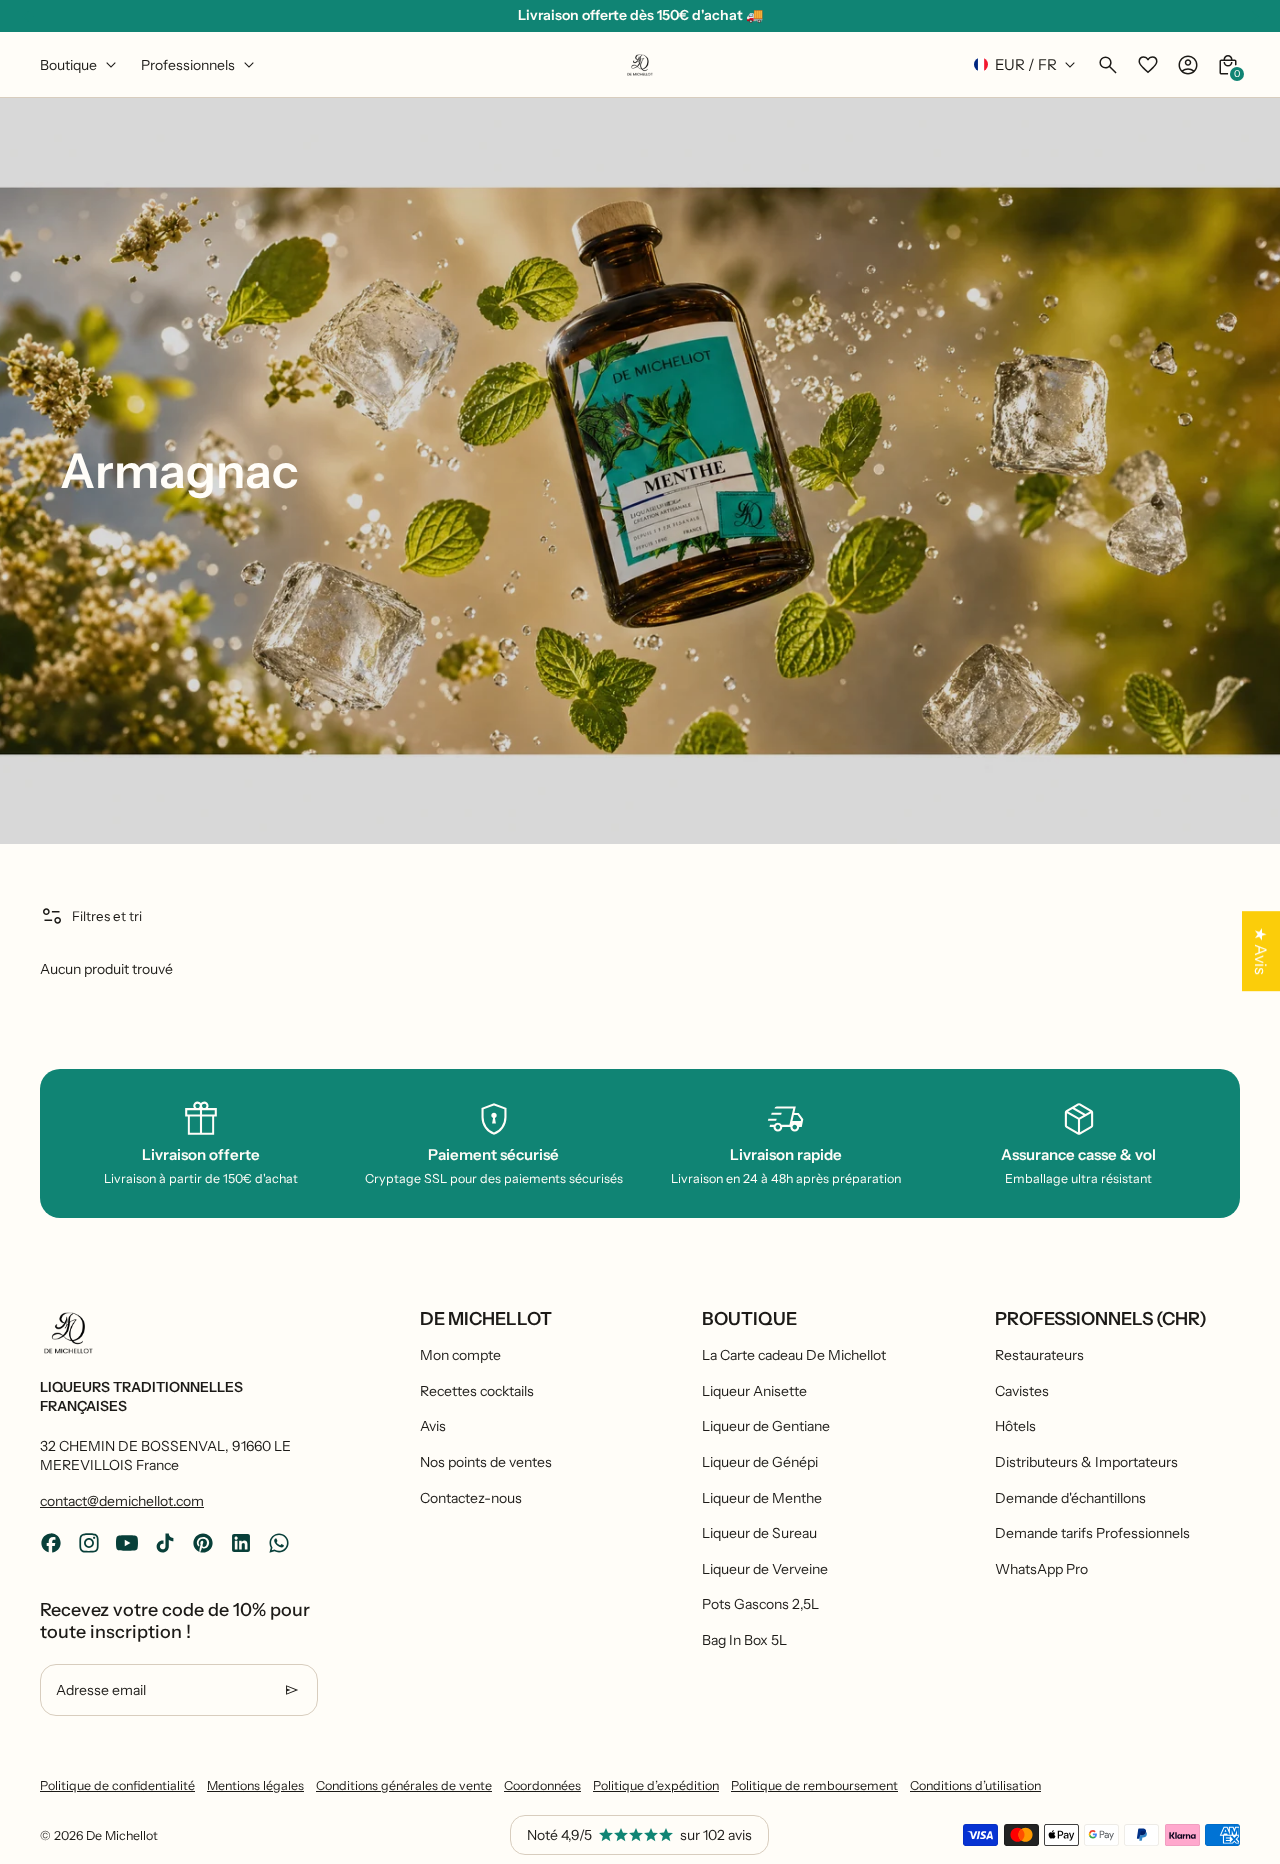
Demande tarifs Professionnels (1092, 1533)
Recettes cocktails (477, 1391)
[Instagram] (89, 1543)
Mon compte (460, 1355)
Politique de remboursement (814, 1785)
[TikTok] (165, 1543)
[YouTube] (127, 1543)
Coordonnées (542, 1785)
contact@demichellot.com (122, 1501)
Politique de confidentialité (117, 1785)
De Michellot (122, 1835)
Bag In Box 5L (744, 1640)
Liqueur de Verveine (765, 1569)
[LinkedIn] (241, 1543)
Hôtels (1015, 1426)
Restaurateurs (1039, 1355)
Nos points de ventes (486, 1462)
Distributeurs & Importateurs (1086, 1462)
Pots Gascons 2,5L (760, 1604)
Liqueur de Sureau (759, 1533)
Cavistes (1022, 1391)
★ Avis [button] (1261, 951)
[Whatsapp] (279, 1543)
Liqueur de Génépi (760, 1462)
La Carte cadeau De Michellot (794, 1355)
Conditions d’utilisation (975, 1785)
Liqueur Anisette (754, 1391)
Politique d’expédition (656, 1785)
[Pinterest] (203, 1543)
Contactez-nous (471, 1498)
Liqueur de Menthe (762, 1498)
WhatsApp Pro (1041, 1569)
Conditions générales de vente (404, 1785)
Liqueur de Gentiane (766, 1426)
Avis (433, 1426)
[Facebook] (51, 1543)
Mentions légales (255, 1785)
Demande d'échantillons (1070, 1498)
